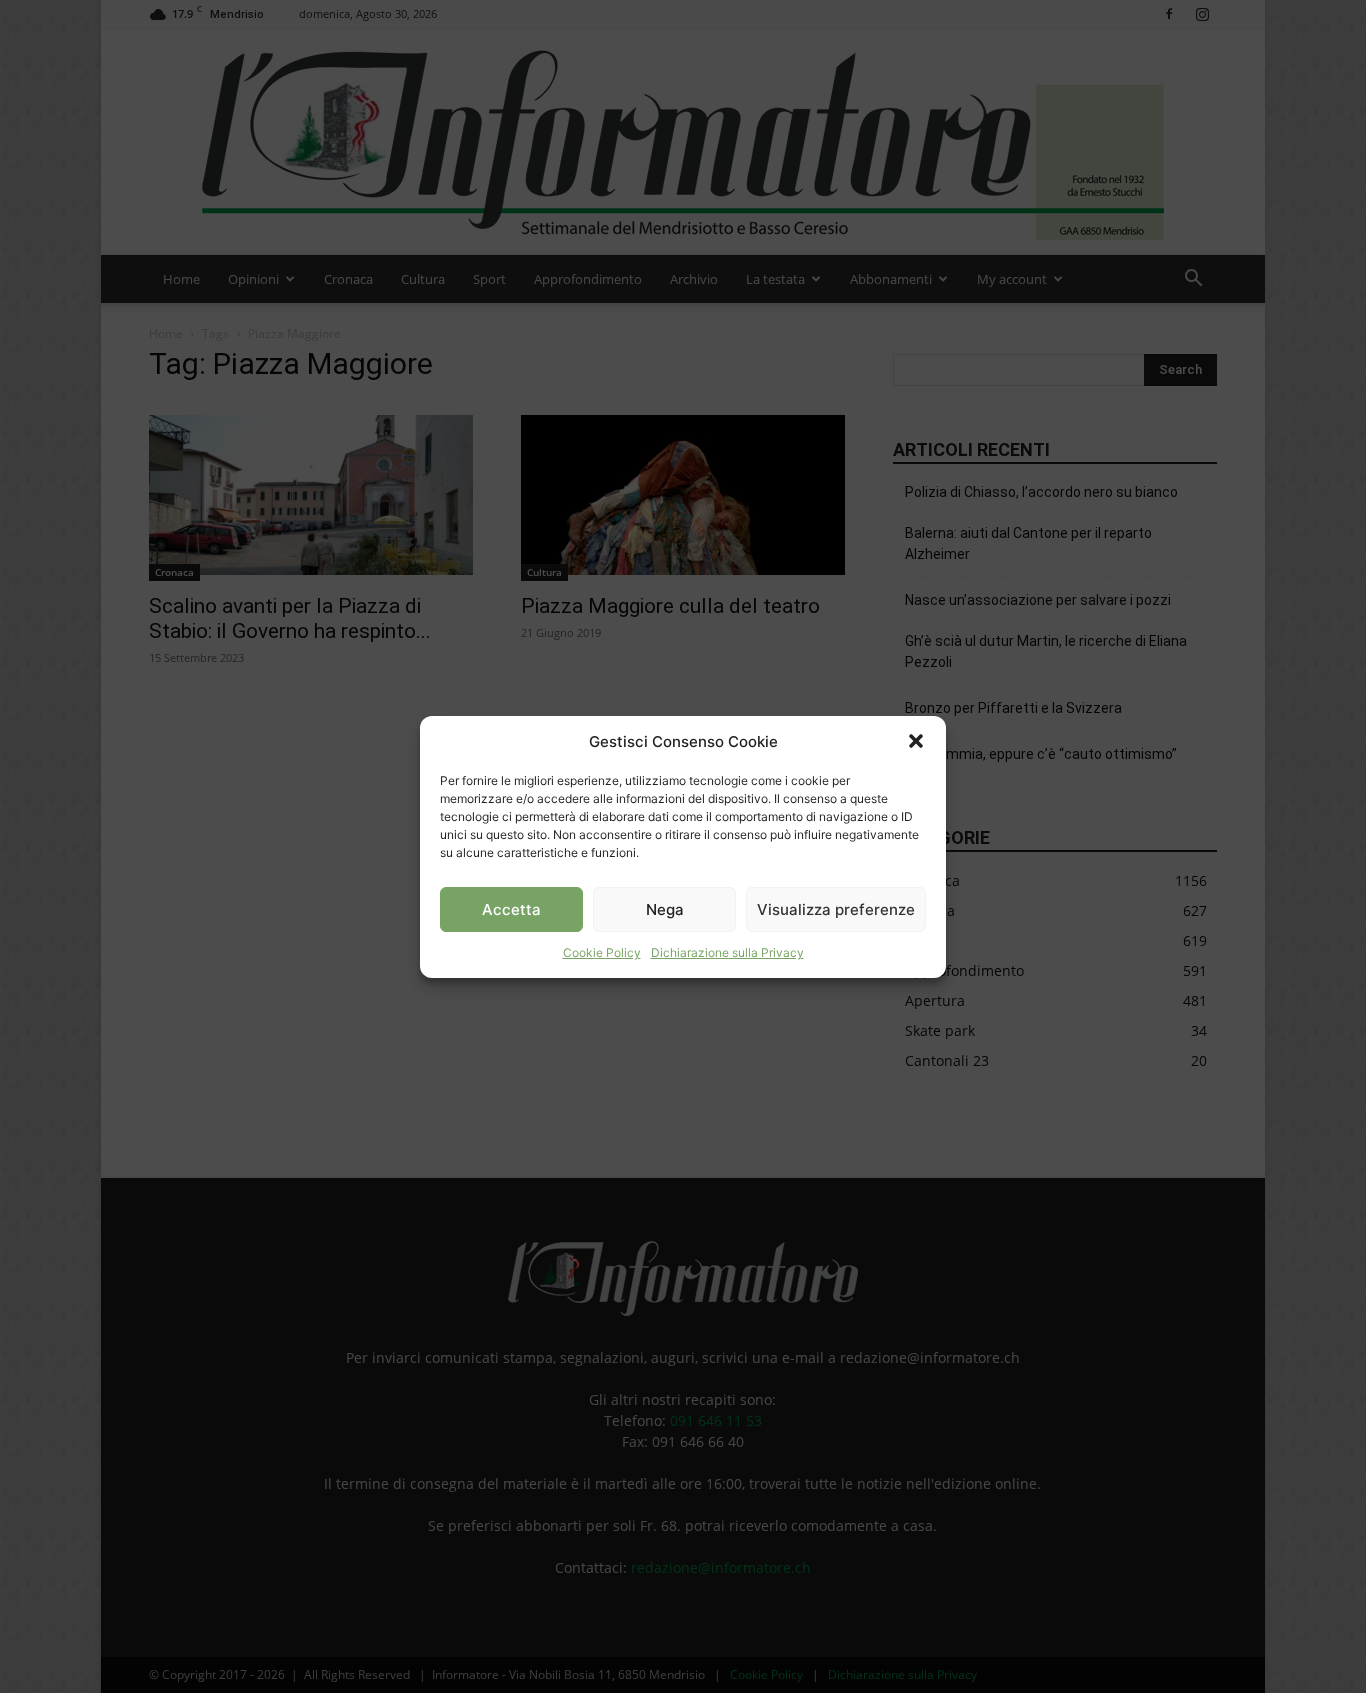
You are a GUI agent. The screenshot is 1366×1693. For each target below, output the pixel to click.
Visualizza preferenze (836, 908)
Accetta (511, 908)
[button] (916, 741)
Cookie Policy (602, 952)
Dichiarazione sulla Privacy (727, 952)
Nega (665, 908)
